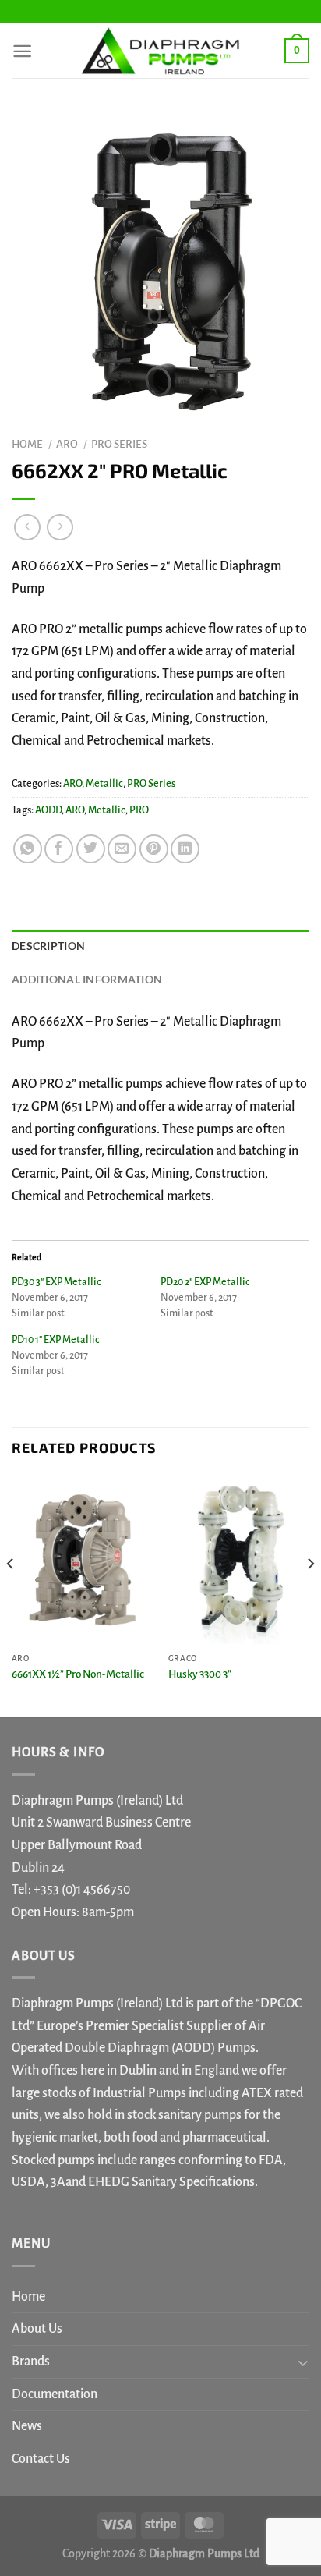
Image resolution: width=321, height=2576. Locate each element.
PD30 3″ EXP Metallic (56, 1282)
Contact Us (41, 2459)
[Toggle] (303, 2362)
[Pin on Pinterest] (154, 849)
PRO (139, 810)
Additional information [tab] (87, 979)
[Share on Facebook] (59, 849)
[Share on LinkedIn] (185, 849)
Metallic (104, 784)
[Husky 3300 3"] (239, 1559)
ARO (67, 444)
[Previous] (11, 1594)
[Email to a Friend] (122, 849)
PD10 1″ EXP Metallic (55, 1340)
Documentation (55, 2394)
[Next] (310, 1594)
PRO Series (119, 444)
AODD (48, 810)
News (27, 2426)
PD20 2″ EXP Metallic (205, 1282)
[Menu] (22, 51)
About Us (37, 2329)
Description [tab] (48, 946)
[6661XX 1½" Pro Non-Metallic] (82, 1559)
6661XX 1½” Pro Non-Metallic (78, 1674)
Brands (31, 2362)
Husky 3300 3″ (200, 1674)
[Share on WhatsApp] (28, 849)
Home (27, 444)
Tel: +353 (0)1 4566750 (71, 1890)
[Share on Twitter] (91, 849)
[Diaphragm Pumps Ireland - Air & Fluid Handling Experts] (160, 51)
